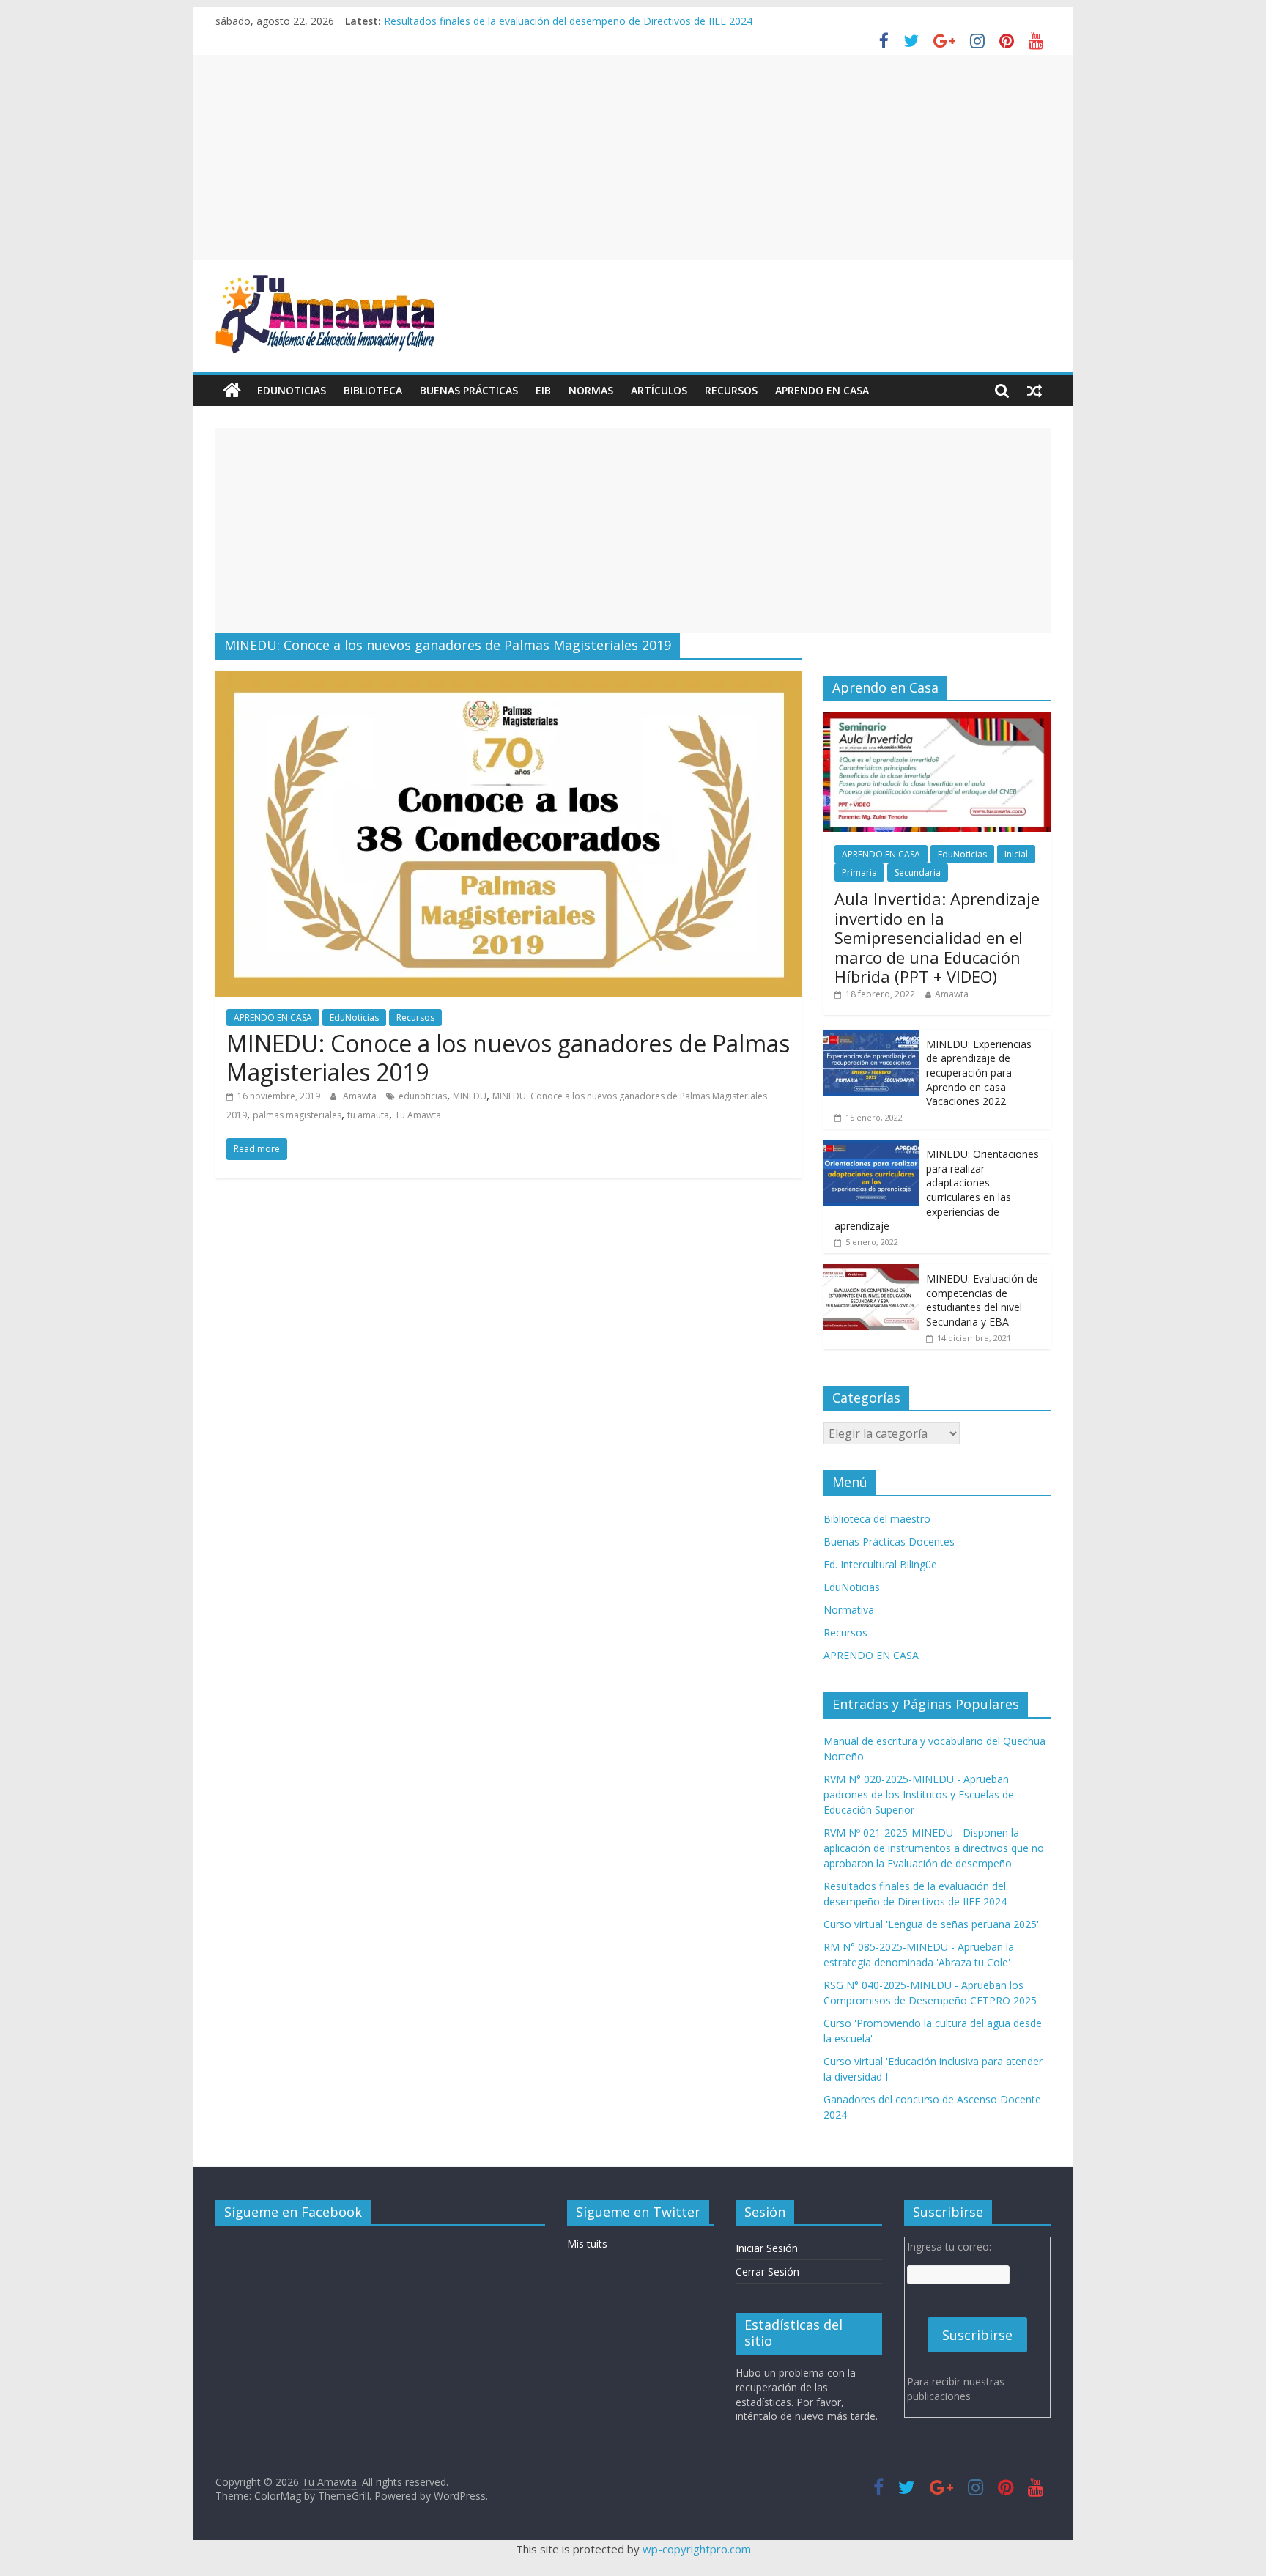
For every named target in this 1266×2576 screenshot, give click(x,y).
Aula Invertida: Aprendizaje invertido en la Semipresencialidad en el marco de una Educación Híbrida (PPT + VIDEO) (937, 937)
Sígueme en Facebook (293, 2212)
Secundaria (918, 872)
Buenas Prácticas (469, 390)
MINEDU (470, 1096)
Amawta (361, 1096)
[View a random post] (1034, 391)
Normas (591, 390)
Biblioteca (373, 390)
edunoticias (423, 1096)
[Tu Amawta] (232, 391)
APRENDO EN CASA (822, 390)
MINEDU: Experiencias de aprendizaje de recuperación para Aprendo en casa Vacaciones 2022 (979, 1073)
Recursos (731, 390)
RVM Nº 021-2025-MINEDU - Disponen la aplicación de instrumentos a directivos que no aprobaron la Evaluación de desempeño (934, 1848)
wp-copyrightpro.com (697, 2549)
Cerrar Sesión (767, 2271)
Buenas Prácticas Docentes (889, 1542)
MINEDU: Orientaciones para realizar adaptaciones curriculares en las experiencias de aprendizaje (937, 1190)
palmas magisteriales (297, 1115)
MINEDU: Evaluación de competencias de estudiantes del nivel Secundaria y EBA (982, 1300)
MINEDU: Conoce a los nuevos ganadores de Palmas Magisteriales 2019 (508, 1057)
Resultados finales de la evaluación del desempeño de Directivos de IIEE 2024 (568, 21)
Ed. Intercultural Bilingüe (880, 1564)
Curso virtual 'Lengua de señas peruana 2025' (931, 1924)
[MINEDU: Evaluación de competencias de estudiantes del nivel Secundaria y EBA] (871, 1272)
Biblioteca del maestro (877, 1519)
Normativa (849, 1610)
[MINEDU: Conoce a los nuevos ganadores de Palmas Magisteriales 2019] (508, 679)
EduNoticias (292, 390)
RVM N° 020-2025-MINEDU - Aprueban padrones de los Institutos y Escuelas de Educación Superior (919, 1794)
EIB (543, 390)
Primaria (859, 872)
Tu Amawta (418, 1115)
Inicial (1016, 854)
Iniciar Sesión (767, 2248)
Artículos (659, 390)
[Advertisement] (633, 158)
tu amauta (368, 1115)
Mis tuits (587, 2244)
